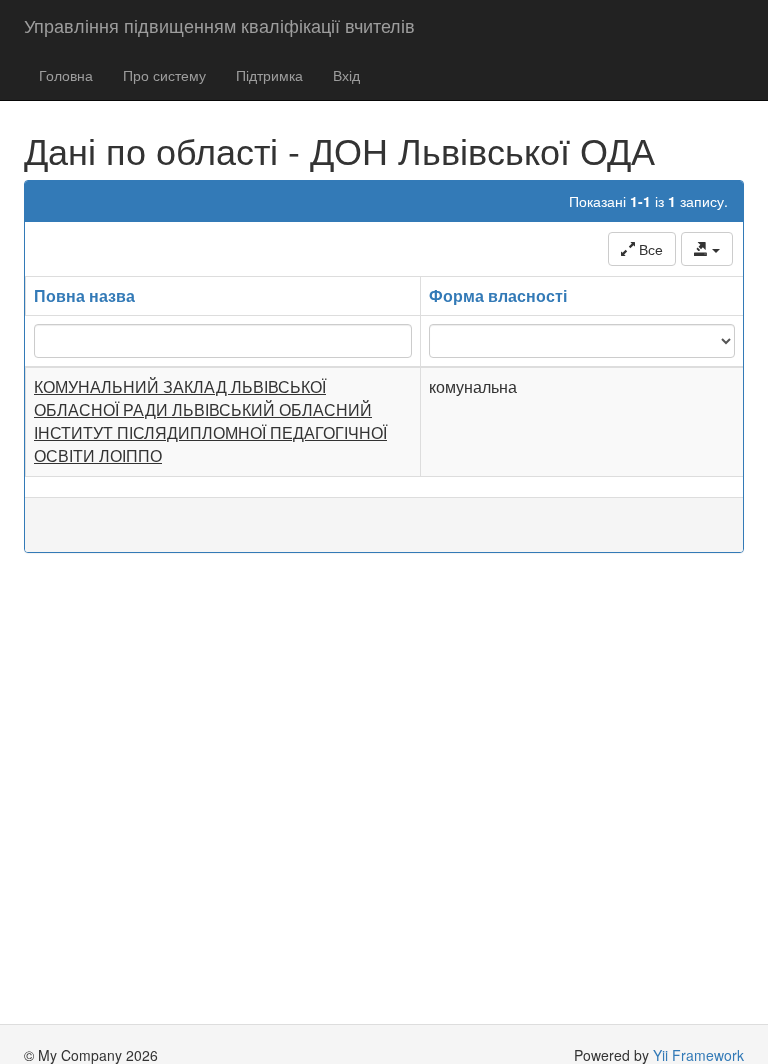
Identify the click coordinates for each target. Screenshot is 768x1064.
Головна (66, 75)
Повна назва (84, 295)
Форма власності (498, 295)
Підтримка (269, 75)
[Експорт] (707, 249)
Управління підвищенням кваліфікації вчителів (219, 25)
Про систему (164, 75)
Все (649, 249)
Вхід (346, 75)
